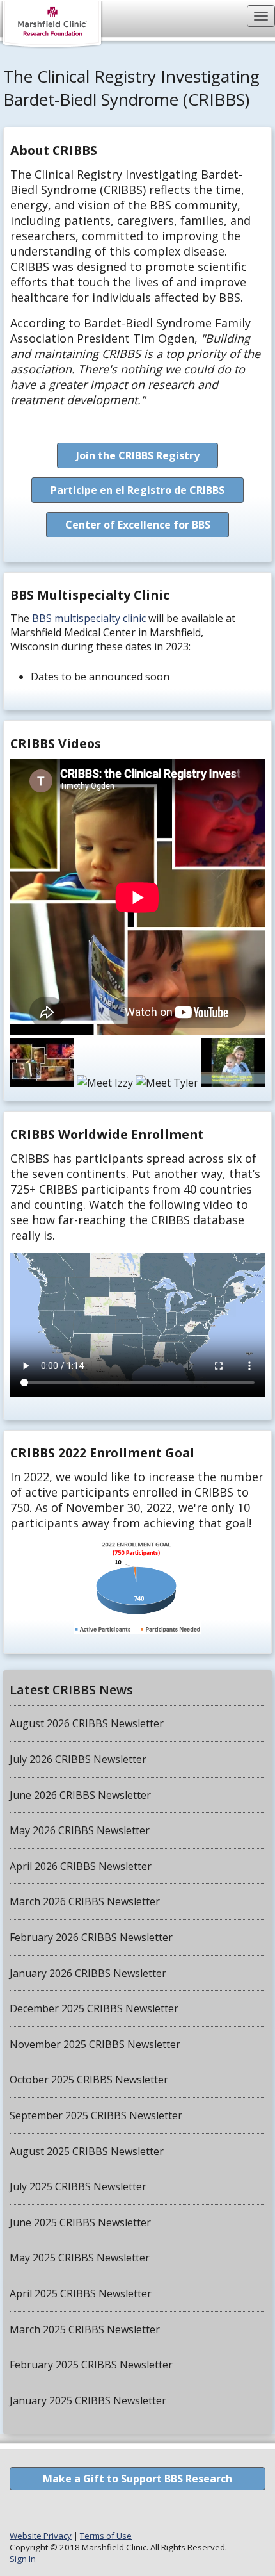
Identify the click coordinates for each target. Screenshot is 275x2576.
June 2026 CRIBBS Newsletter (80, 1795)
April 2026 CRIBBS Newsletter (81, 1866)
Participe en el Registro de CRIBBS (137, 490)
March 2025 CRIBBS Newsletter (85, 2329)
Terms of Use (106, 2536)
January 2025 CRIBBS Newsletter (88, 2400)
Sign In (23, 2559)
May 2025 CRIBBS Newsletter (80, 2258)
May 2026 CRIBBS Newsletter (80, 1830)
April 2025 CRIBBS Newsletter (81, 2293)
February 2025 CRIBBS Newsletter (91, 2365)
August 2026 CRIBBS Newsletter (87, 1723)
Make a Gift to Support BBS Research (137, 2479)
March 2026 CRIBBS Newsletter (85, 1901)
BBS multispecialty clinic (89, 618)
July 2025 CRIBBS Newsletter (78, 2186)
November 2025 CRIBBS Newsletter (95, 2044)
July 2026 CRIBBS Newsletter (78, 1759)
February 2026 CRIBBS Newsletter (91, 1937)
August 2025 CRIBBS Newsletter (87, 2151)
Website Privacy (41, 2536)
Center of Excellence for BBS (138, 525)
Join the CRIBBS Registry (138, 455)
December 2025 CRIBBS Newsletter (94, 2008)
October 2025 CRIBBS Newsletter (89, 2080)
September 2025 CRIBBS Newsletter (96, 2115)
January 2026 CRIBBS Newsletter (88, 1973)
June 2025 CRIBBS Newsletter (80, 2222)
